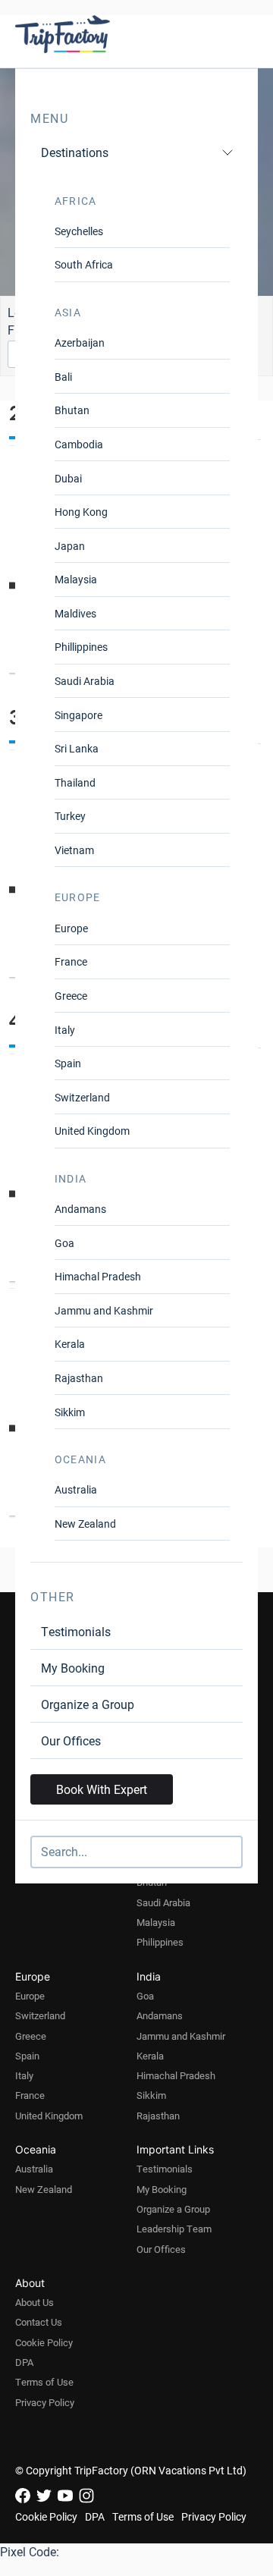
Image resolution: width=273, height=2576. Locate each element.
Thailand (75, 782)
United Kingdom (92, 1131)
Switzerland (82, 1097)
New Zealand (85, 1524)
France (71, 961)
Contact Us (39, 2322)
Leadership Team (174, 2229)
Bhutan (72, 410)
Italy (65, 1030)
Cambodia (79, 444)
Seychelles (79, 231)
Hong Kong (81, 512)
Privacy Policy (45, 2402)
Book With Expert (102, 1789)
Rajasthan (79, 1378)
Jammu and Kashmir (104, 1310)
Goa (64, 1243)
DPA (24, 2362)
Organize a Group (88, 1704)
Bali (63, 377)
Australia (76, 1489)
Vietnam (74, 850)
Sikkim (70, 1412)
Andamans (80, 1209)
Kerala (70, 1344)
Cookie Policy (44, 2342)
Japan (70, 546)
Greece (71, 996)
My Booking (73, 1668)
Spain (68, 1063)
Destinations (75, 152)
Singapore (78, 715)
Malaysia (76, 579)
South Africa (84, 264)
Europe (71, 928)
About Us (35, 2302)
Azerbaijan (80, 342)
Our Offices (71, 1740)
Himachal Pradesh (98, 1276)
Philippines (160, 1942)
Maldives (75, 613)
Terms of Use (44, 2382)
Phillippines (81, 647)
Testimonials (76, 1631)
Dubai (68, 478)
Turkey (70, 816)
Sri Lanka (77, 748)
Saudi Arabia (85, 681)
